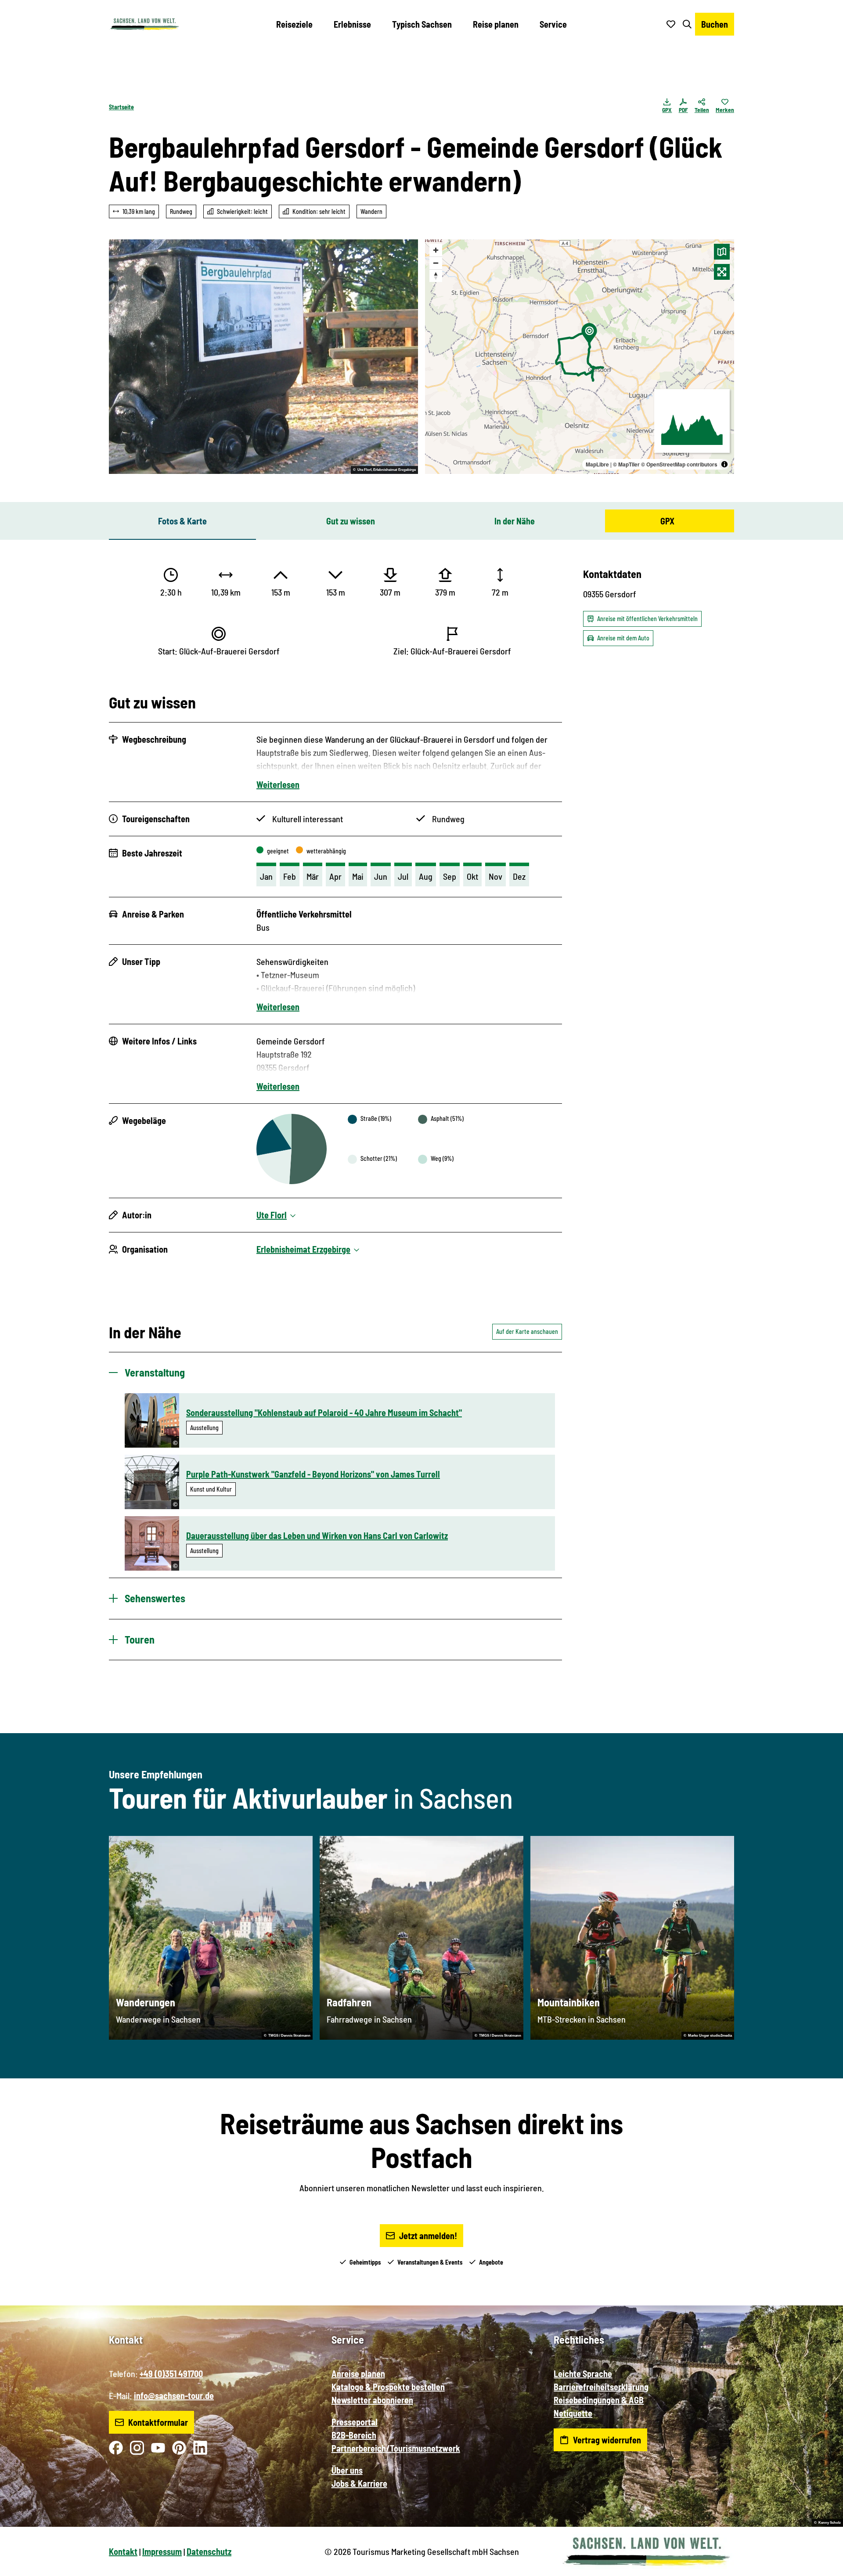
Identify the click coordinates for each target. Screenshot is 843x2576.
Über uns (347, 2470)
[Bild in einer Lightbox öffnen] (263, 357)
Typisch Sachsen (422, 24)
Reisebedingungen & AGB (599, 2400)
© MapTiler (626, 464)
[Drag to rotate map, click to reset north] (436, 276)
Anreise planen (358, 2374)
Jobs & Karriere (359, 2483)
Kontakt (123, 2551)
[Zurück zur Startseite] (144, 24)
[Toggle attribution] (724, 464)
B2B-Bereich (354, 2435)
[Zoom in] (436, 250)
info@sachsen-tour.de (174, 2395)
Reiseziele (294, 24)
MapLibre (597, 464)
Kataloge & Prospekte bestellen (388, 2387)
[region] (580, 357)
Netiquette (573, 2413)
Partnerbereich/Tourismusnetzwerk (396, 2448)
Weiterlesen (278, 784)
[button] (822, 2565)
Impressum (162, 2551)
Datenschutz (209, 2551)
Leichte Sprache (583, 2374)
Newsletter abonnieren (372, 2400)
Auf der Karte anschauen (527, 1331)
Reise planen (496, 24)
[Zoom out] (436, 263)
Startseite (121, 107)
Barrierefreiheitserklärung (601, 2387)
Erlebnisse (352, 24)
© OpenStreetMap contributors (679, 464)
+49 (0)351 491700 (171, 2374)
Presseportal (355, 2422)
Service (553, 24)
